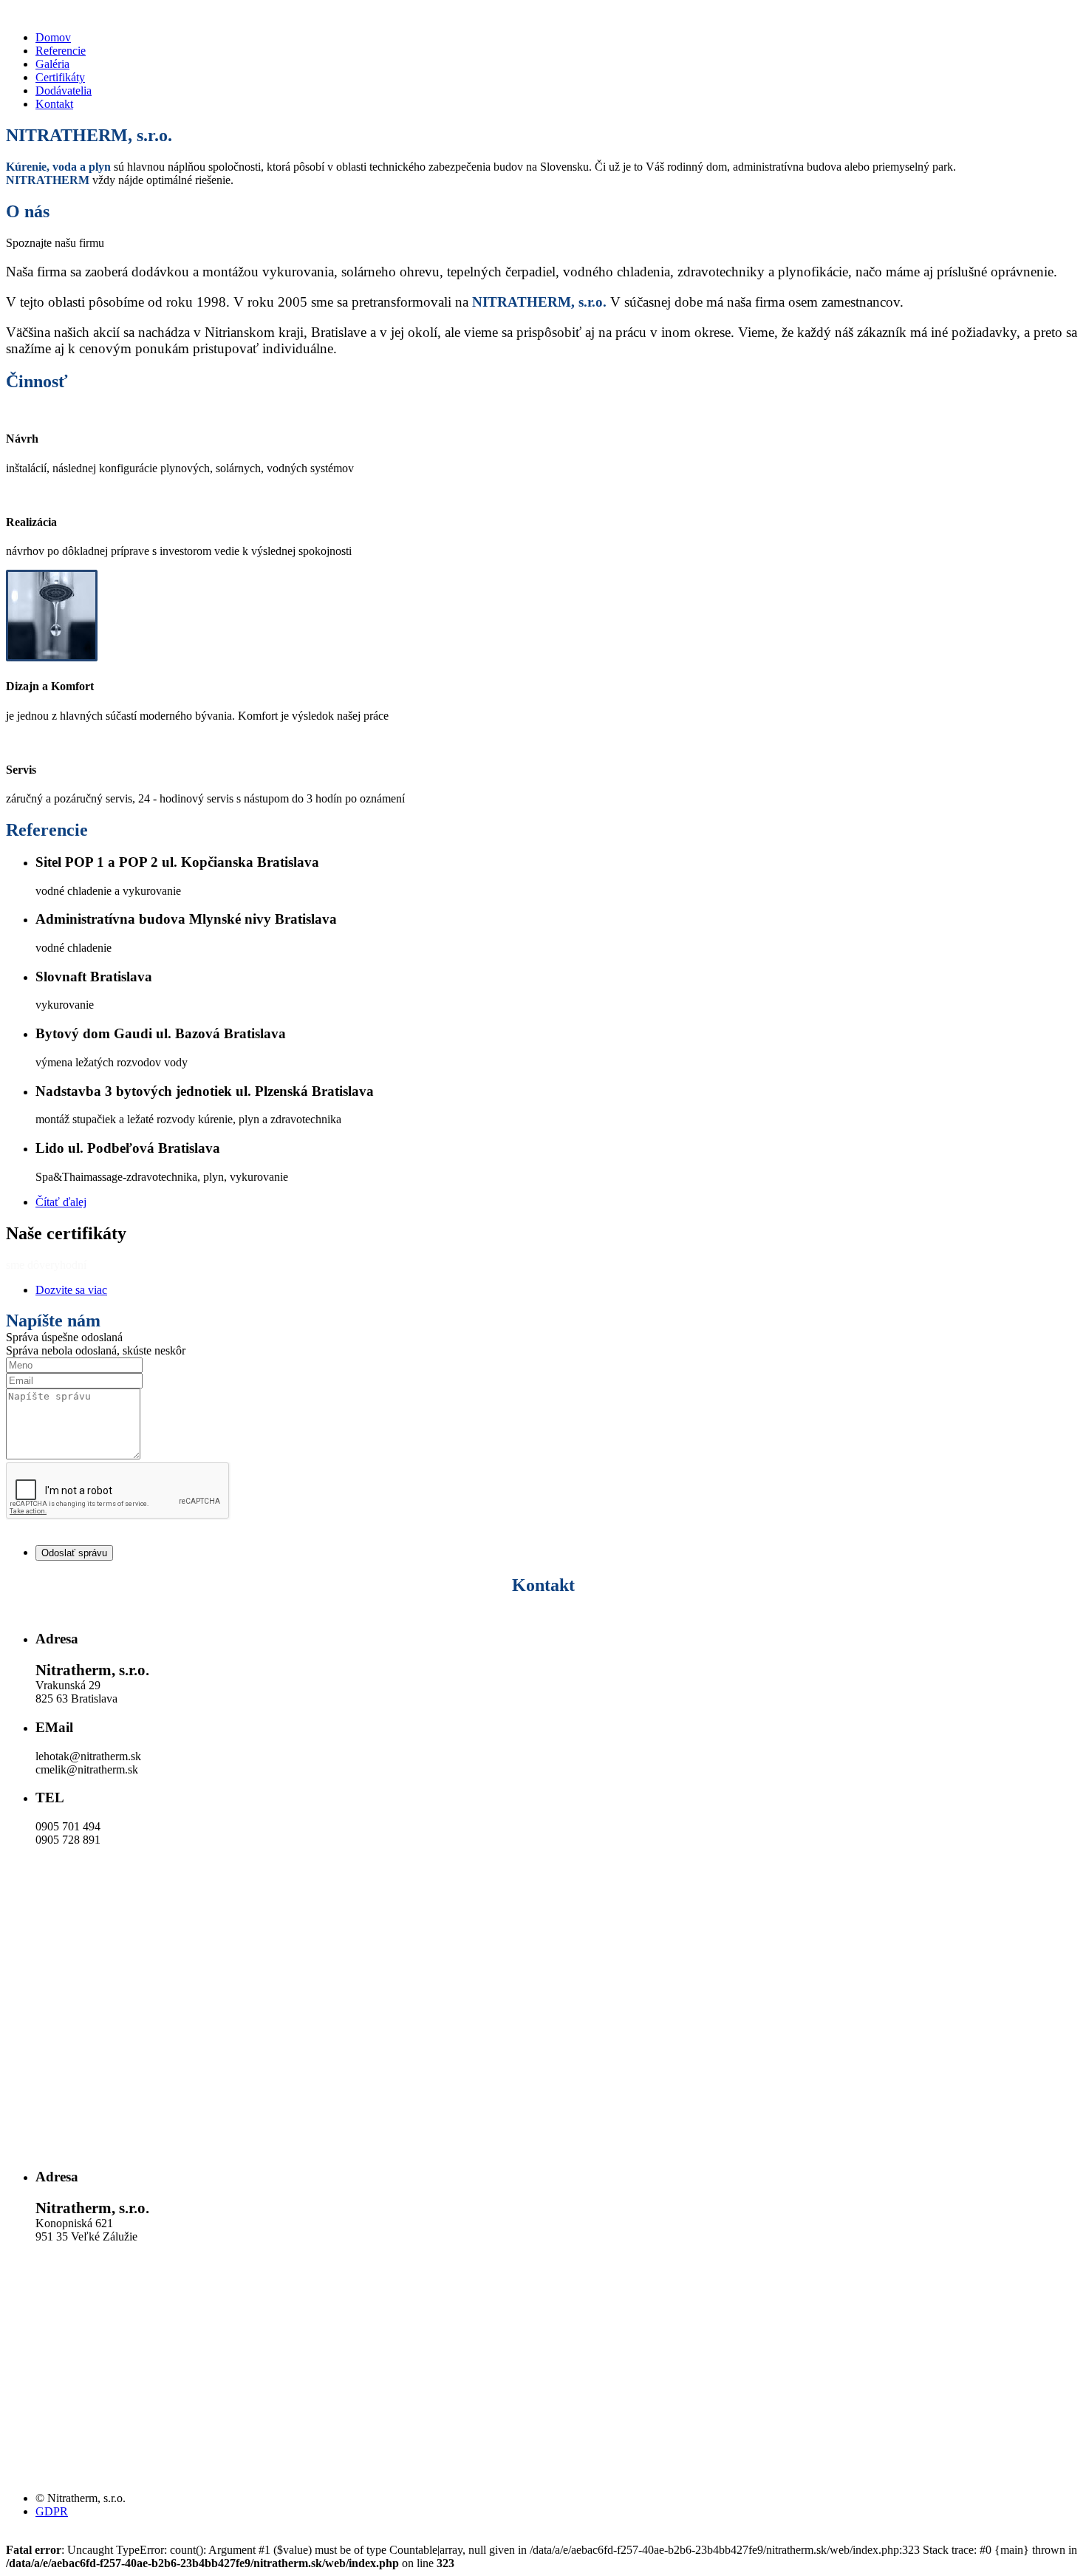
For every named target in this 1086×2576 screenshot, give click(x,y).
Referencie (61, 51)
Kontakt (54, 104)
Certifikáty (60, 77)
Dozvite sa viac (71, 1290)
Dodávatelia (64, 91)
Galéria (52, 64)
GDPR (52, 2511)
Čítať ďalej (61, 1202)
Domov (53, 37)
